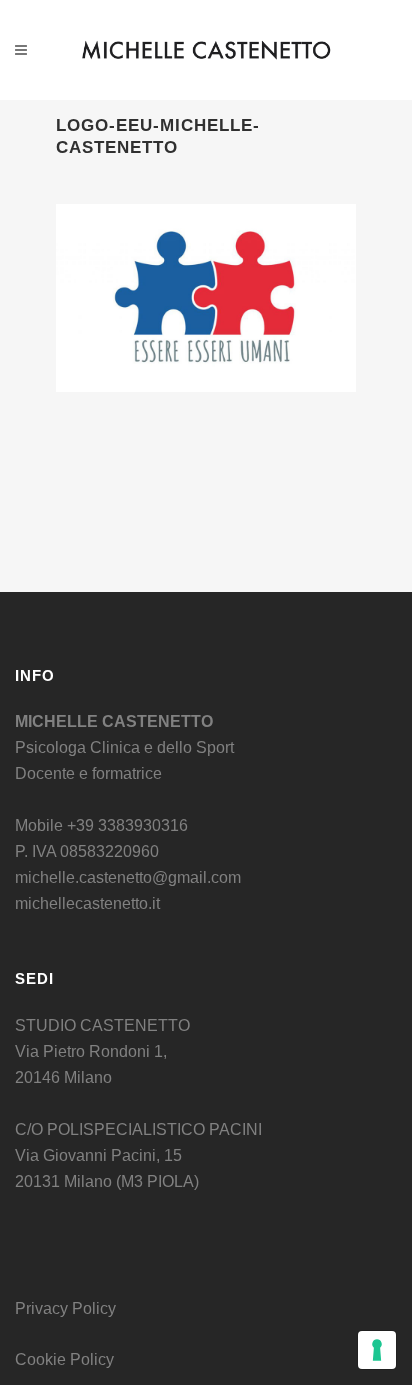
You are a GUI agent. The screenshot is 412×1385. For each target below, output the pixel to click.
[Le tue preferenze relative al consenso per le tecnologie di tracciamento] (377, 1350)
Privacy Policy (65, 1308)
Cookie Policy (64, 1359)
